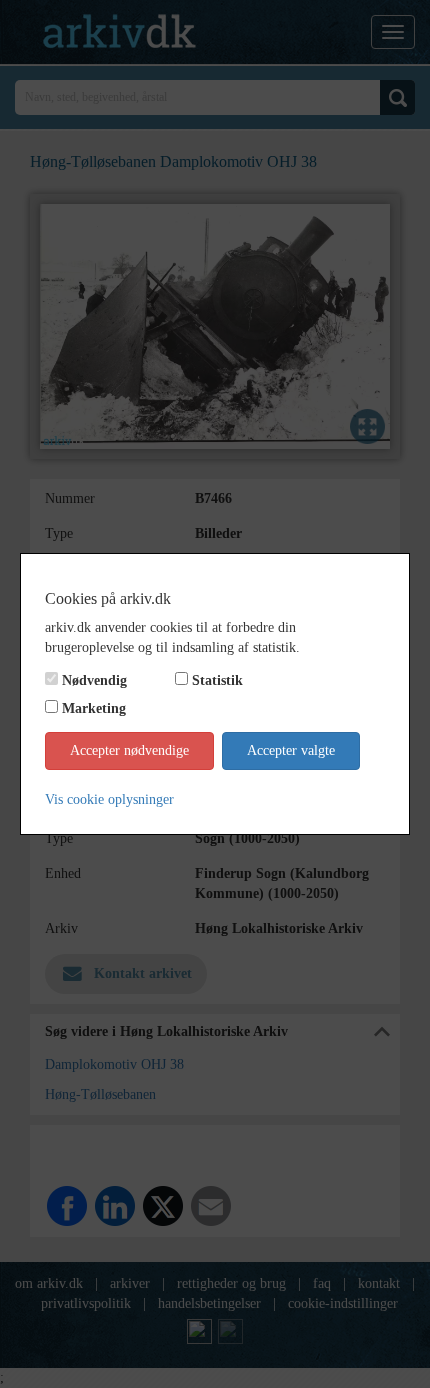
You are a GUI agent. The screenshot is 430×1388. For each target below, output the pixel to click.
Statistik (217, 680)
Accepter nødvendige (129, 750)
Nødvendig (94, 680)
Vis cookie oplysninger (109, 799)
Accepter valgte (291, 750)
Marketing (94, 708)
